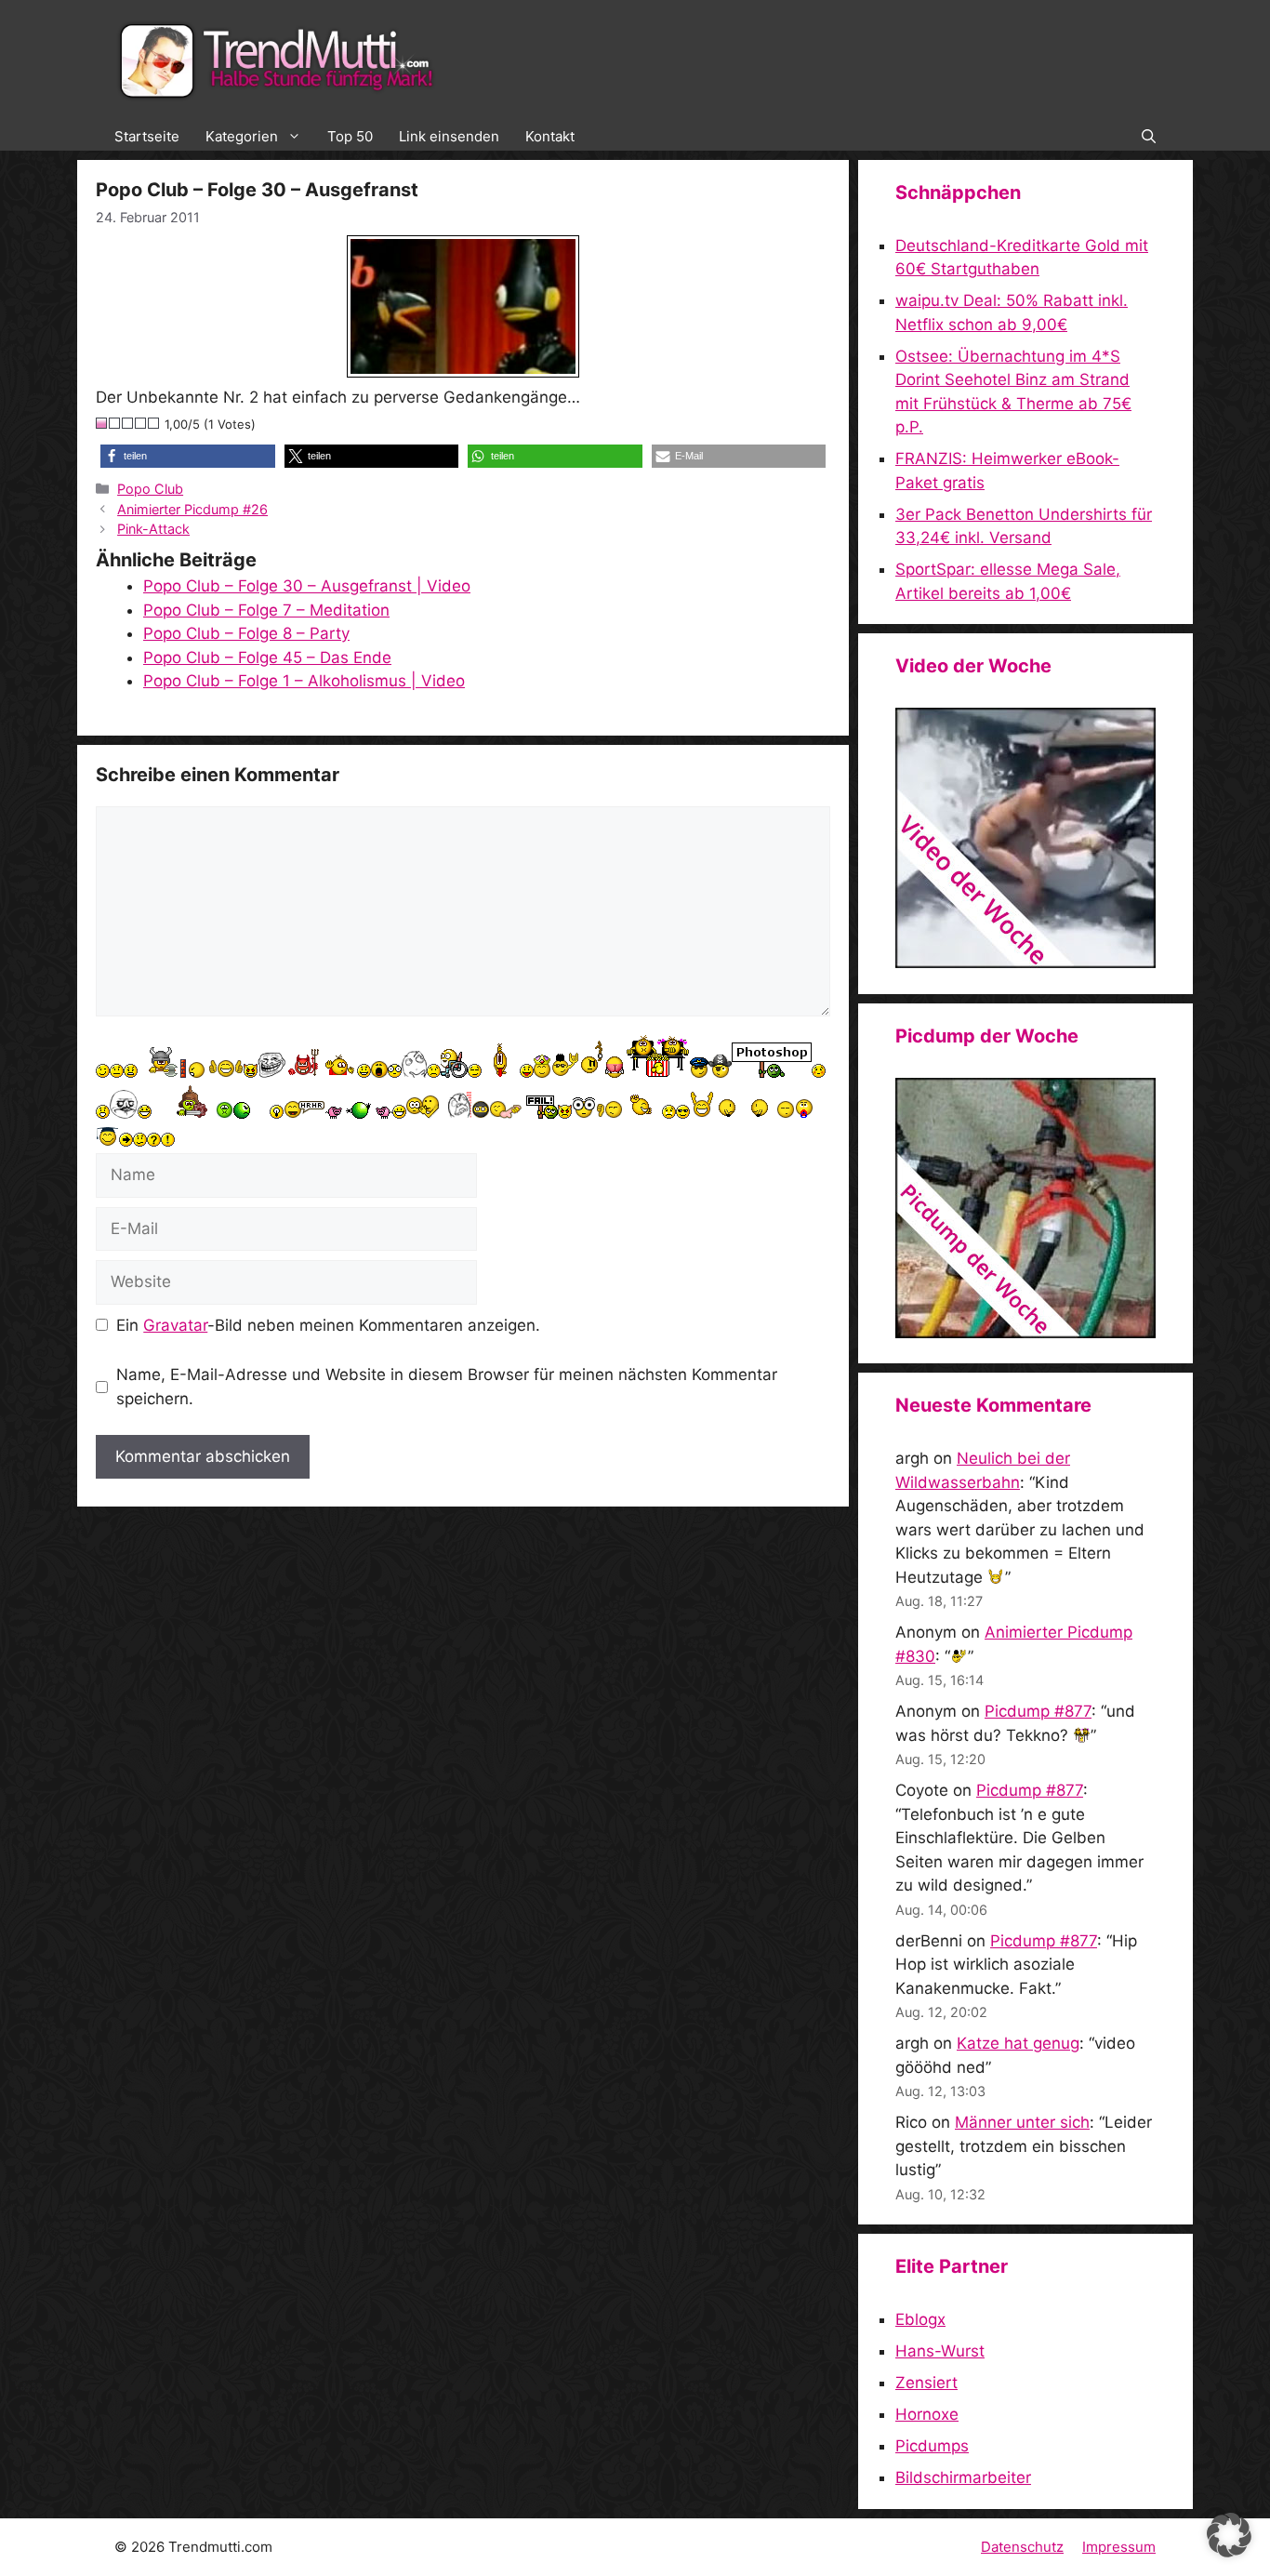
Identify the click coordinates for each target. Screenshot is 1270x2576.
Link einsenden (449, 136)
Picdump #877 (1038, 1711)
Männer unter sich (1022, 2122)
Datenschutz (1022, 2547)
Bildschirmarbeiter (963, 2477)
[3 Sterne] (128, 423)
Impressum (1119, 2547)
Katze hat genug (1018, 2043)
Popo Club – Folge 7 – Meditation (266, 610)
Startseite (147, 136)
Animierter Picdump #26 (192, 509)
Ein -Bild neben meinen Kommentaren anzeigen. (328, 1325)
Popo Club (150, 489)
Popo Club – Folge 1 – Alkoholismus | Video (304, 681)
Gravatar (175, 1325)
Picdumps (932, 2446)
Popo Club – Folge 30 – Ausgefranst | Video (307, 586)
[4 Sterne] (141, 423)
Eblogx (920, 2319)
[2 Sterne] (115, 423)
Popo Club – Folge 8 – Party (246, 633)
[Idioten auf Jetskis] (1025, 963)
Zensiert (926, 2383)
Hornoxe (927, 2414)
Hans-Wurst (940, 2351)
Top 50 (350, 136)
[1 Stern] (102, 423)
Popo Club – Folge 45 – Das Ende (267, 657)
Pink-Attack (153, 529)
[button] (1149, 137)
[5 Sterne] (154, 423)
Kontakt (550, 136)
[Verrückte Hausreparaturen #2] (1025, 1333)
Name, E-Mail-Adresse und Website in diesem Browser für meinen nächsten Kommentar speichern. (447, 1387)
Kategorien (242, 136)
